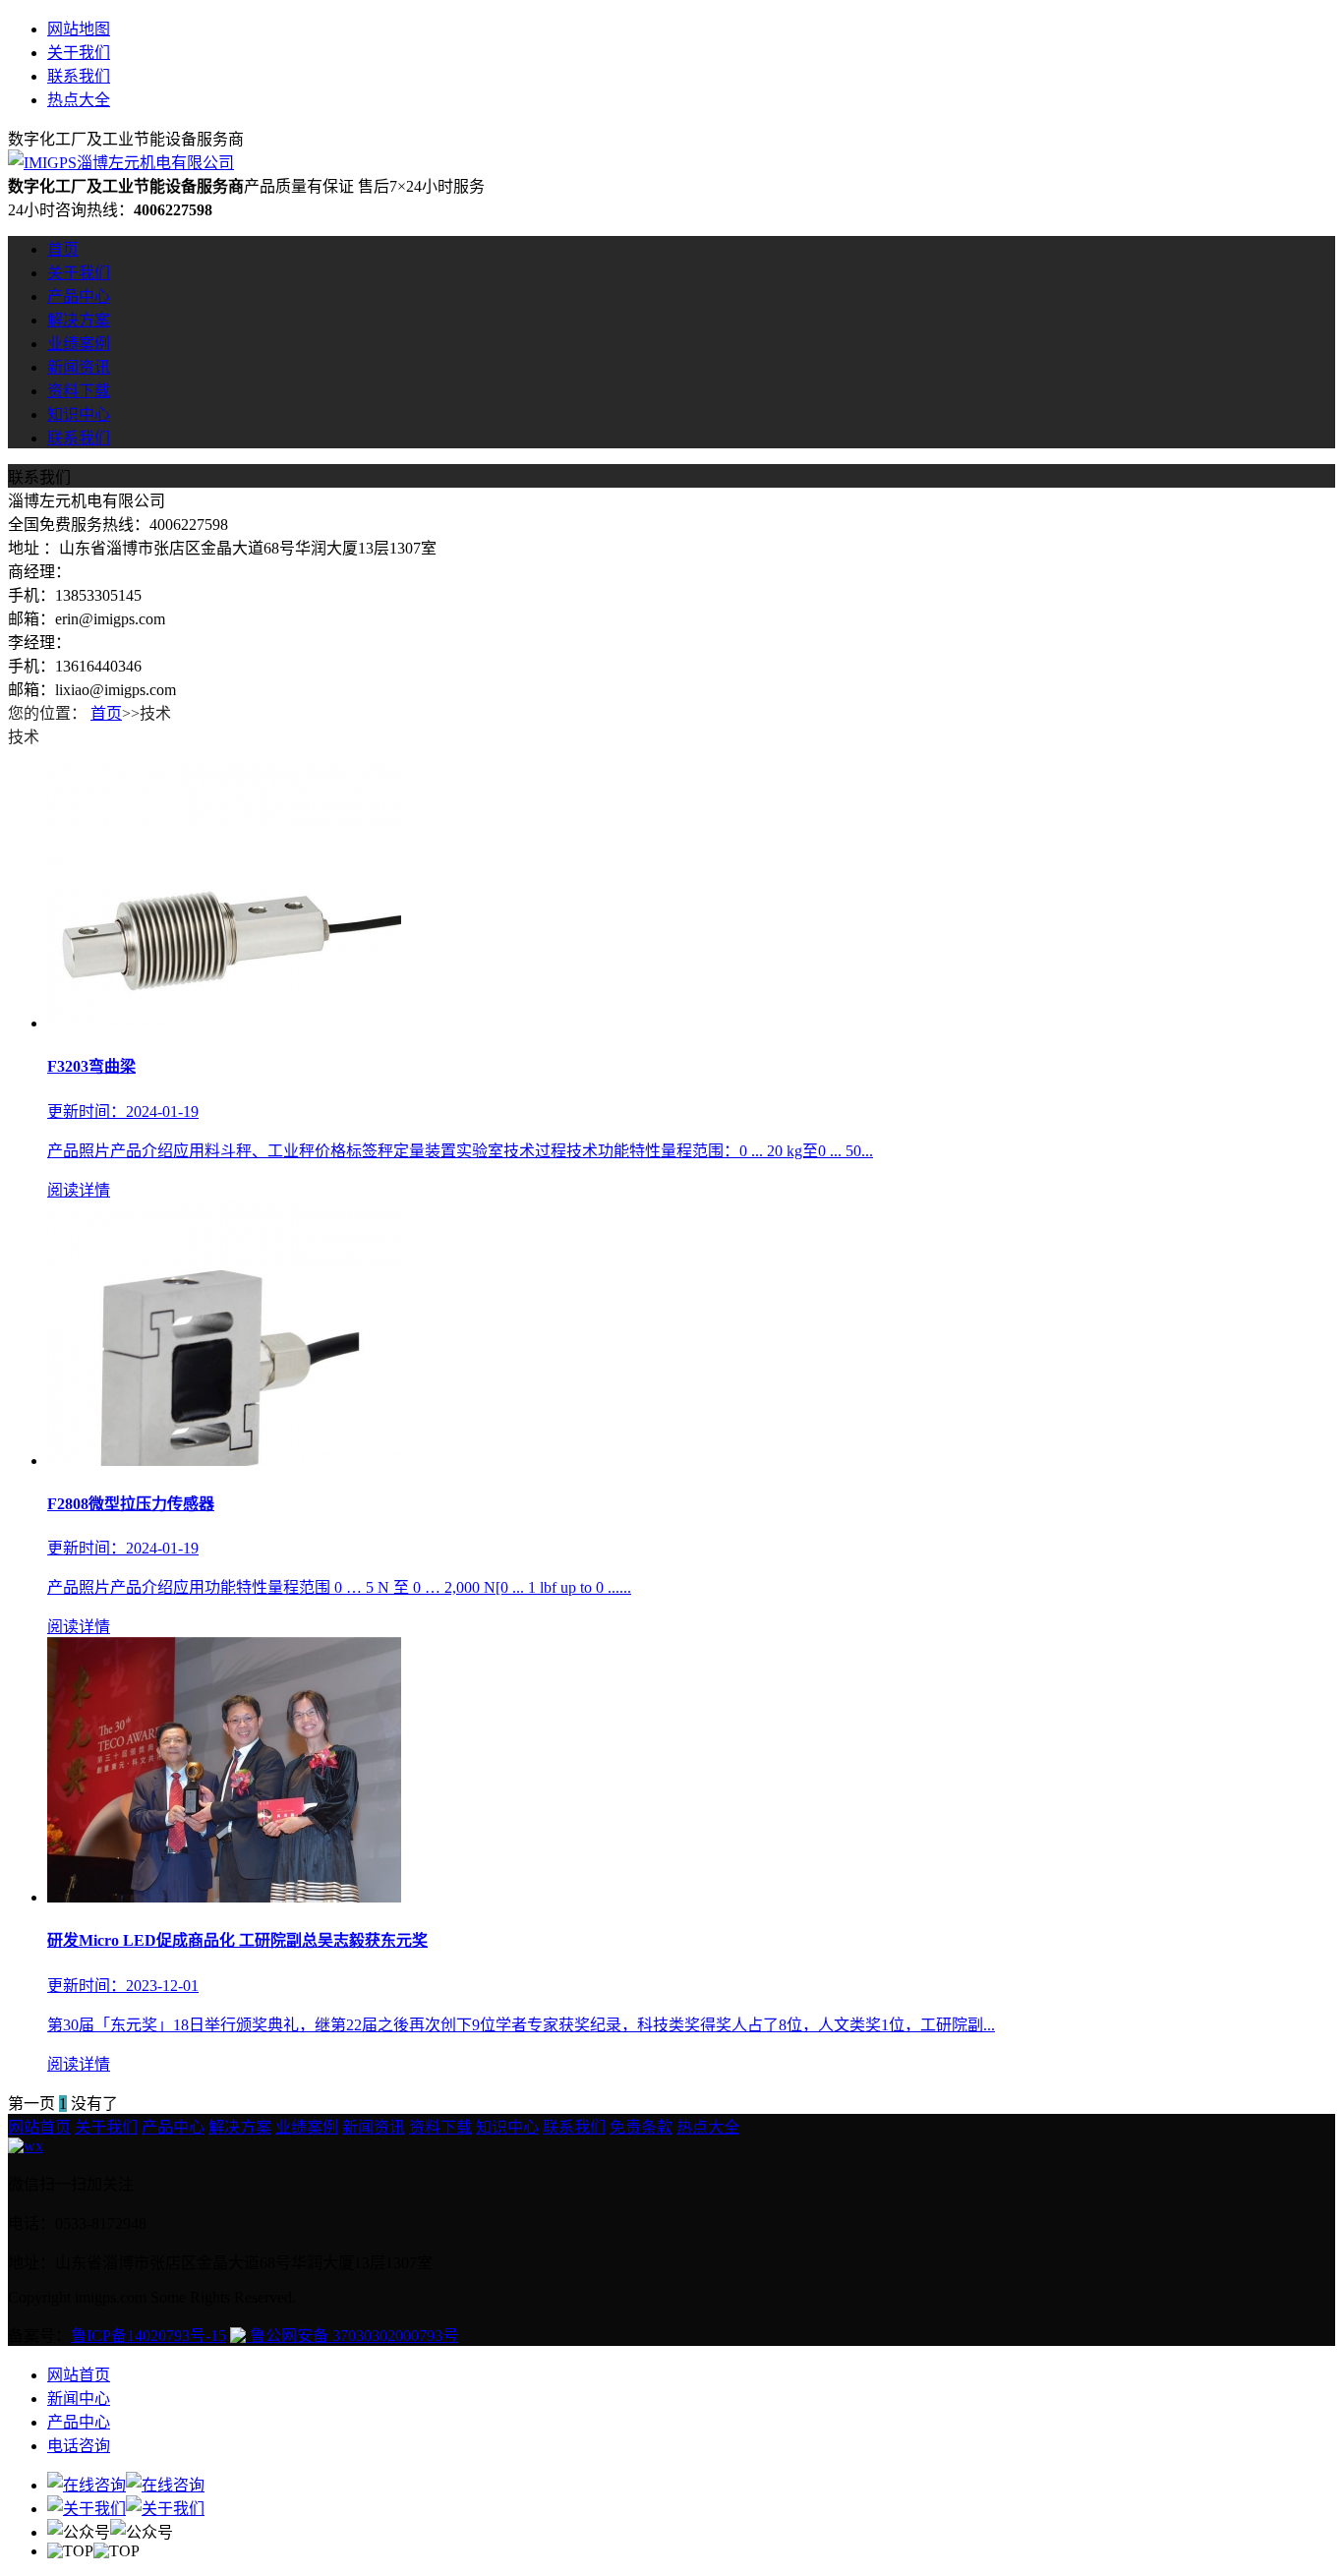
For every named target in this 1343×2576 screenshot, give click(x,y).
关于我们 (79, 53)
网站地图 (79, 29)
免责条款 (641, 2127)
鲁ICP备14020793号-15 (148, 2336)
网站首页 (39, 2127)
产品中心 (79, 296)
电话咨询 (79, 2446)
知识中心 (79, 414)
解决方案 (79, 320)
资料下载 (79, 391)
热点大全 (79, 100)
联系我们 (79, 76)
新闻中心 (79, 2399)
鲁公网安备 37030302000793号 (352, 2336)
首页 (63, 249)
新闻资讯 (79, 367)
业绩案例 (79, 344)
